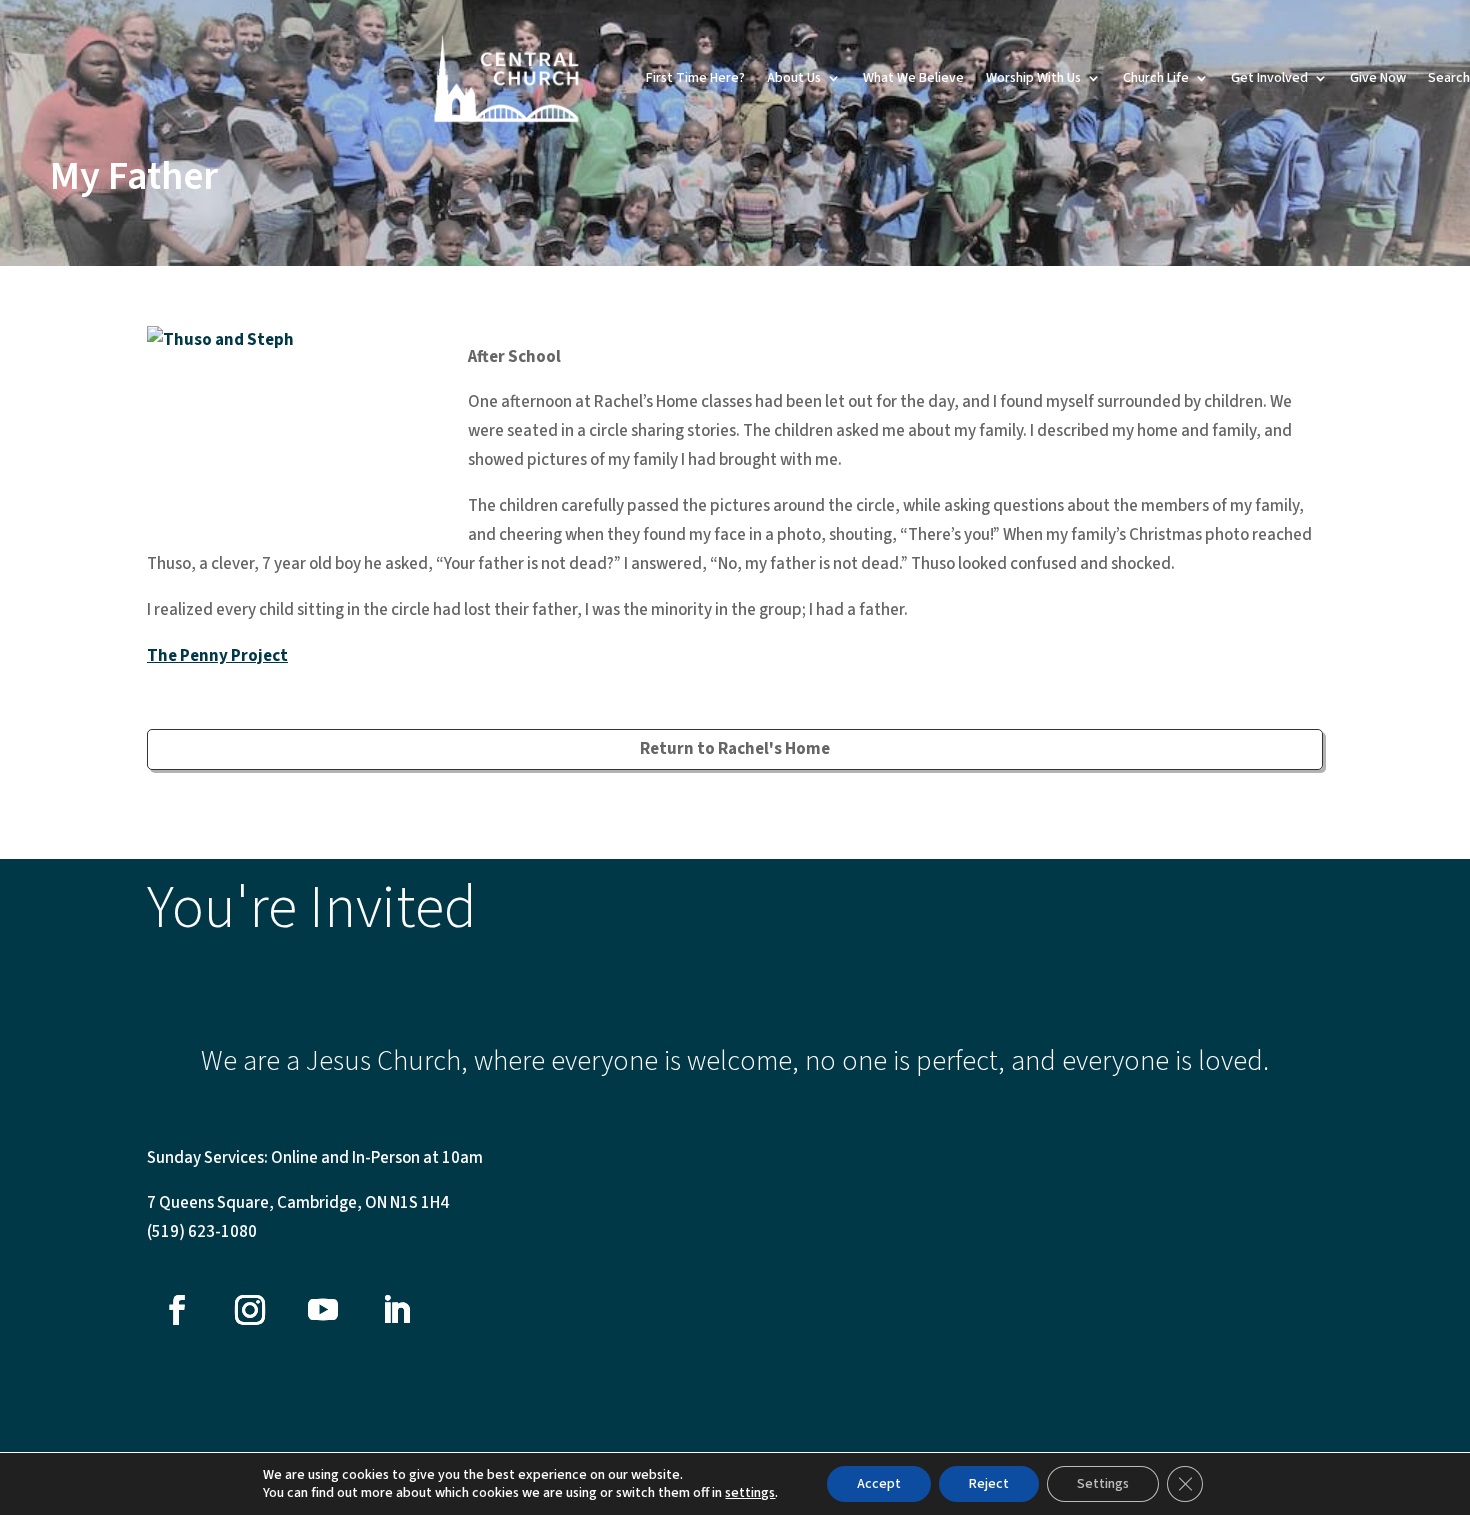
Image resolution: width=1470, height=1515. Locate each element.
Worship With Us (1033, 78)
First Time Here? (695, 78)
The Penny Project (217, 656)
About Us (794, 78)
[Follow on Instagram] (250, 1310)
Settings (1103, 1484)
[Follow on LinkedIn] (396, 1310)
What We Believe (913, 78)
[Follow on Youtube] (323, 1310)
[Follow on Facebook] (177, 1310)
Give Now (1378, 78)
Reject (989, 1484)
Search (1449, 78)
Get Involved (1269, 78)
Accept (879, 1484)
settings (750, 1493)
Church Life (1156, 78)
